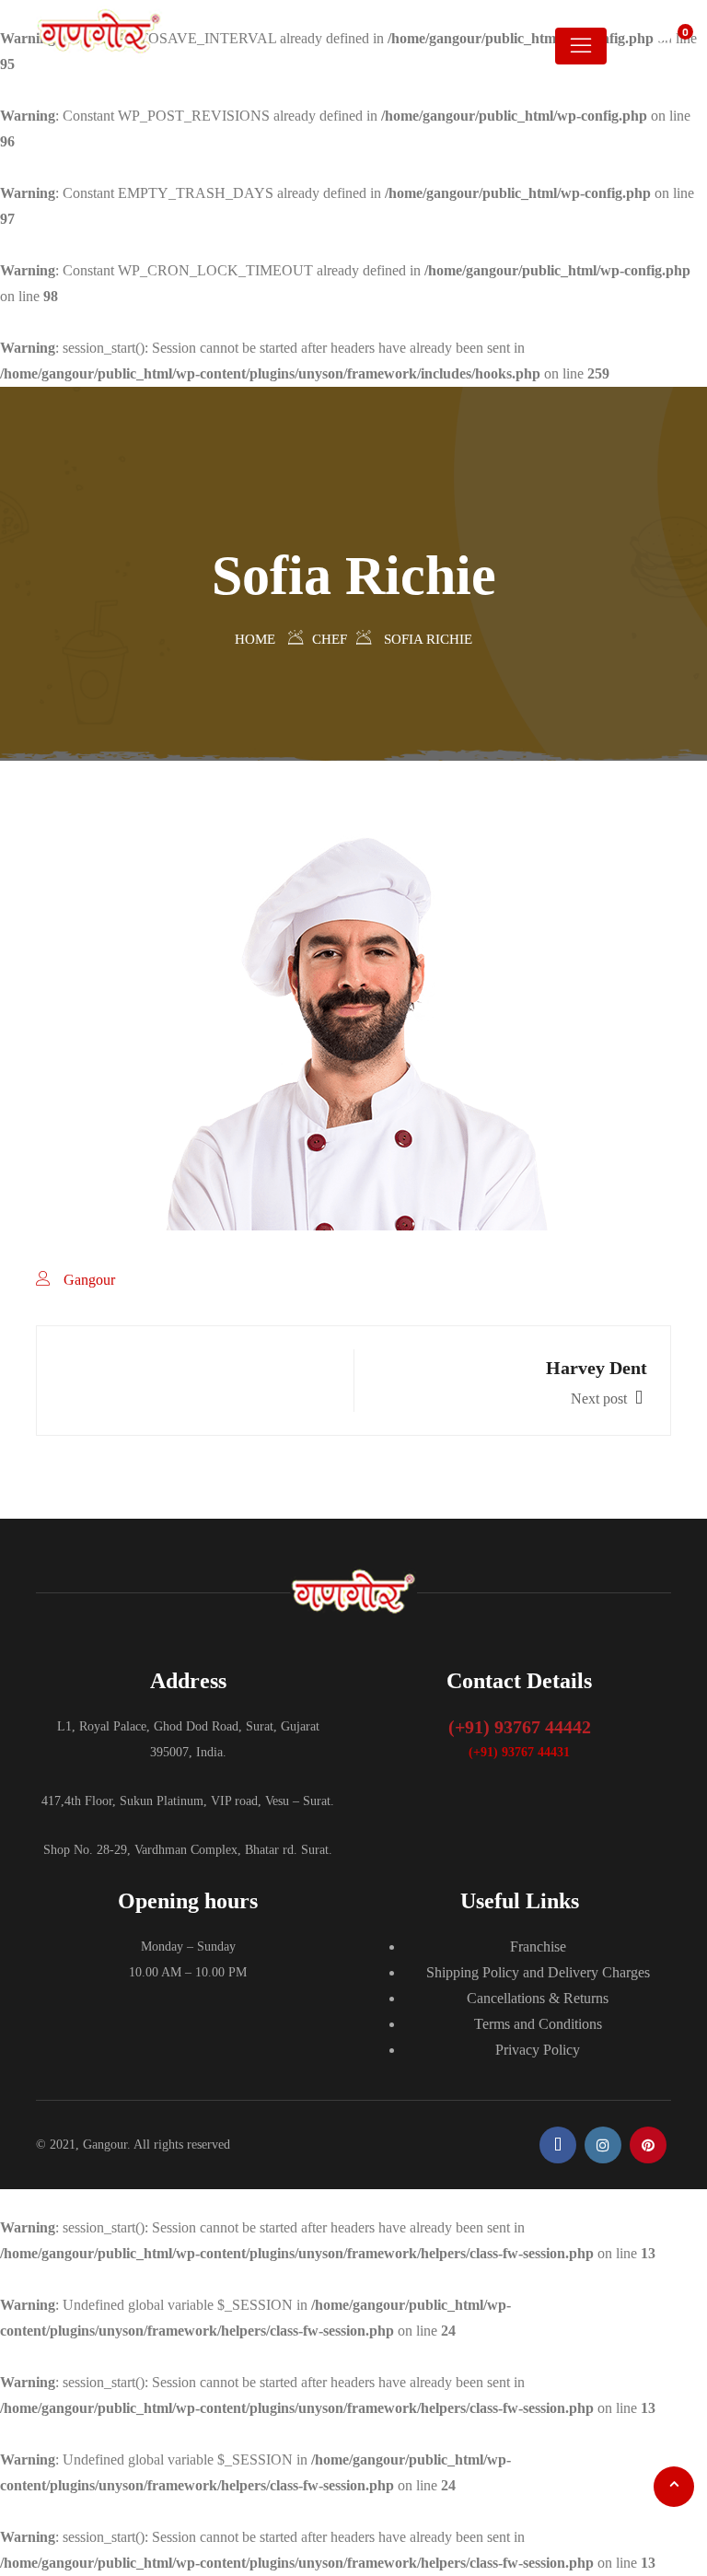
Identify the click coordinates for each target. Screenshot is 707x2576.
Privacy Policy (538, 2050)
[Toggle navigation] (581, 46)
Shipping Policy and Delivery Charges (538, 1972)
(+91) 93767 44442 (520, 1727)
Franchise (538, 1947)
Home (255, 639)
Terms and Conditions (538, 2024)
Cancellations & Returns (538, 1998)
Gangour (89, 1280)
